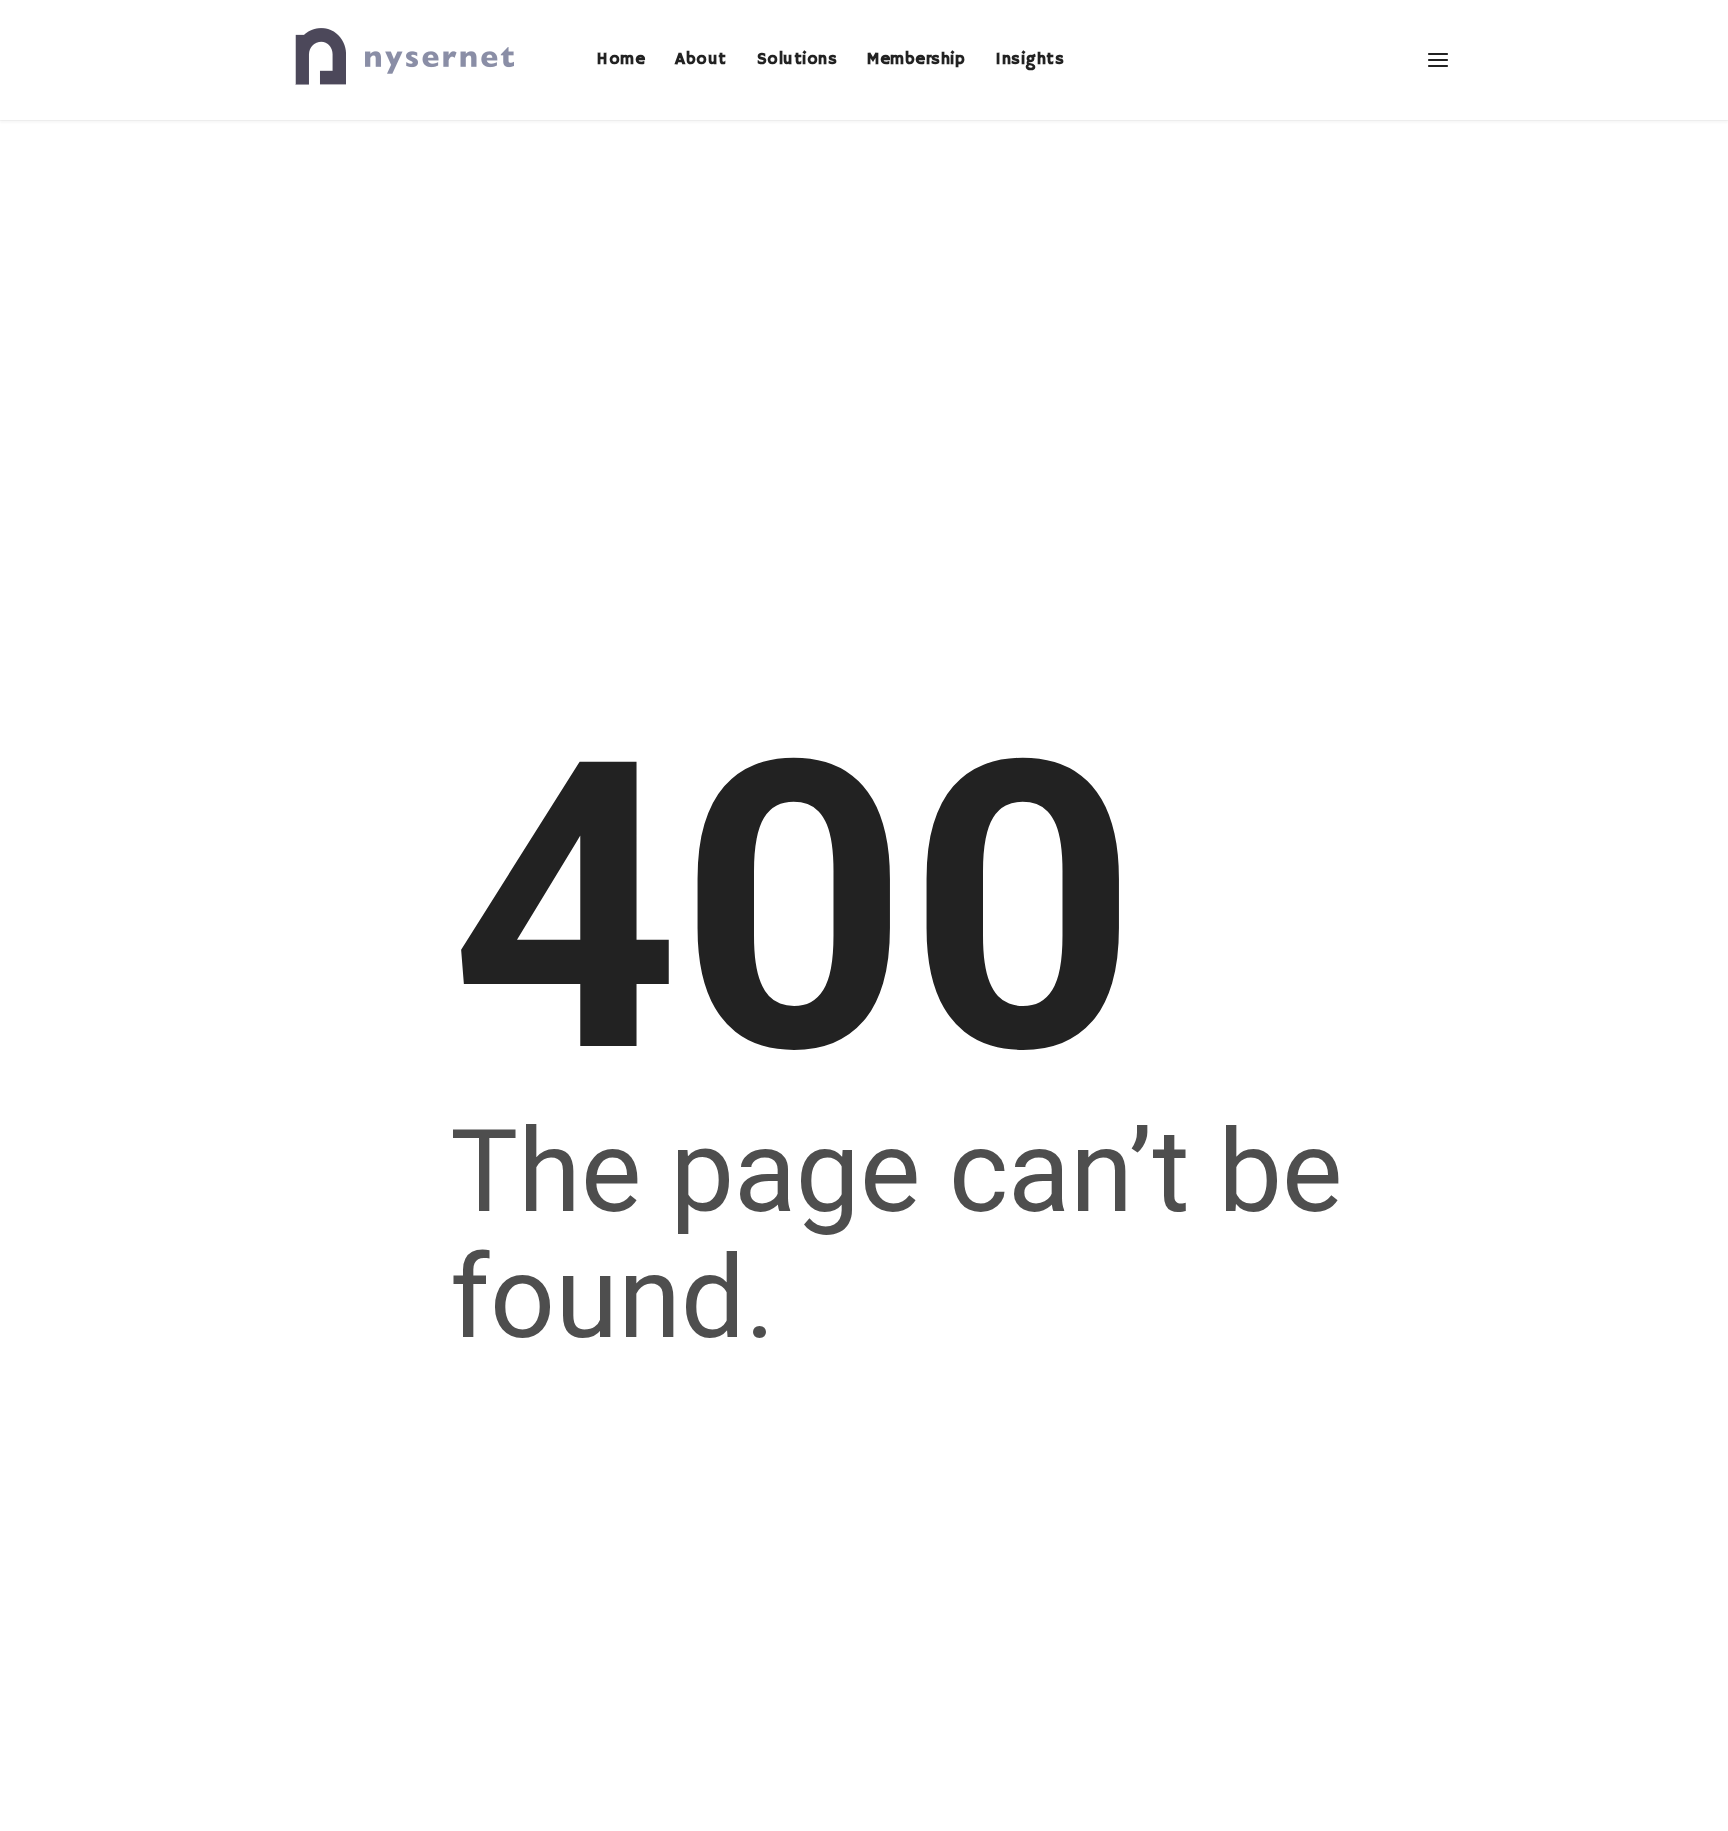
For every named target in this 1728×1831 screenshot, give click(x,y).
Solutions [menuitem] (797, 59)
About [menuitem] (701, 59)
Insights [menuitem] (1029, 59)
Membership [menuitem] (916, 59)
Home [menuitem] (620, 59)
